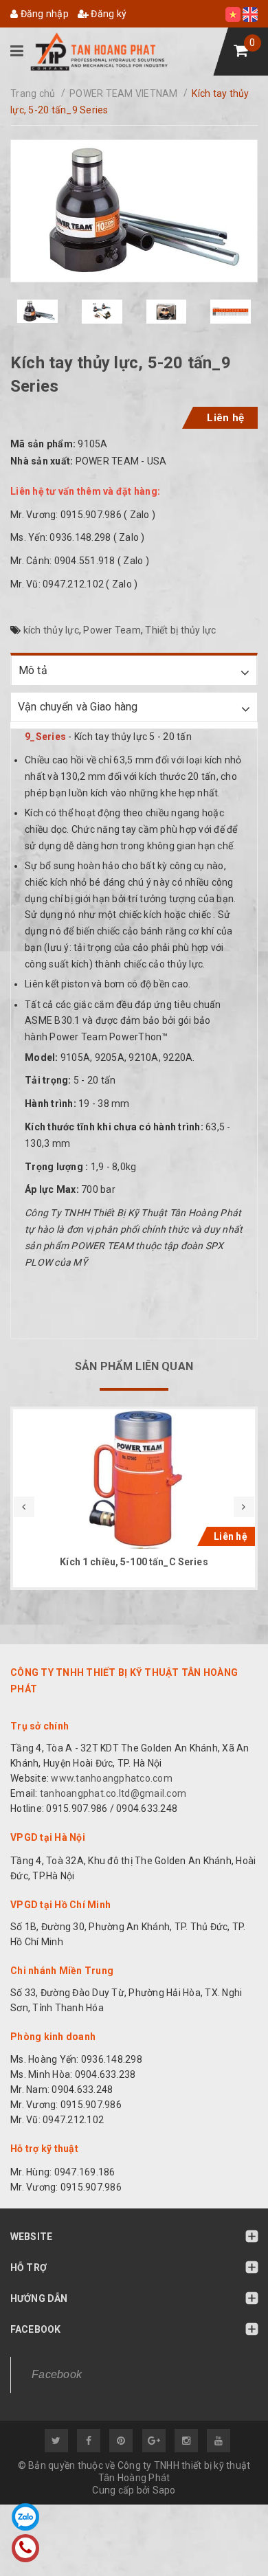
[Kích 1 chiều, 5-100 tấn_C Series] (134, 1479)
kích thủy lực (51, 630)
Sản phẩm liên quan (134, 1366)
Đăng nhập (43, 14)
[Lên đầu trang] (227, 2538)
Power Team (112, 630)
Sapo (164, 2490)
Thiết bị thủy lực (180, 630)
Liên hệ (225, 418)
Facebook (57, 2374)
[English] (250, 14)
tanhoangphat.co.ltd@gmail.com (112, 1793)
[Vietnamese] (234, 14)
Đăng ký (108, 14)
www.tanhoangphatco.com (112, 1778)
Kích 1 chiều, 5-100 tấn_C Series (134, 1562)
